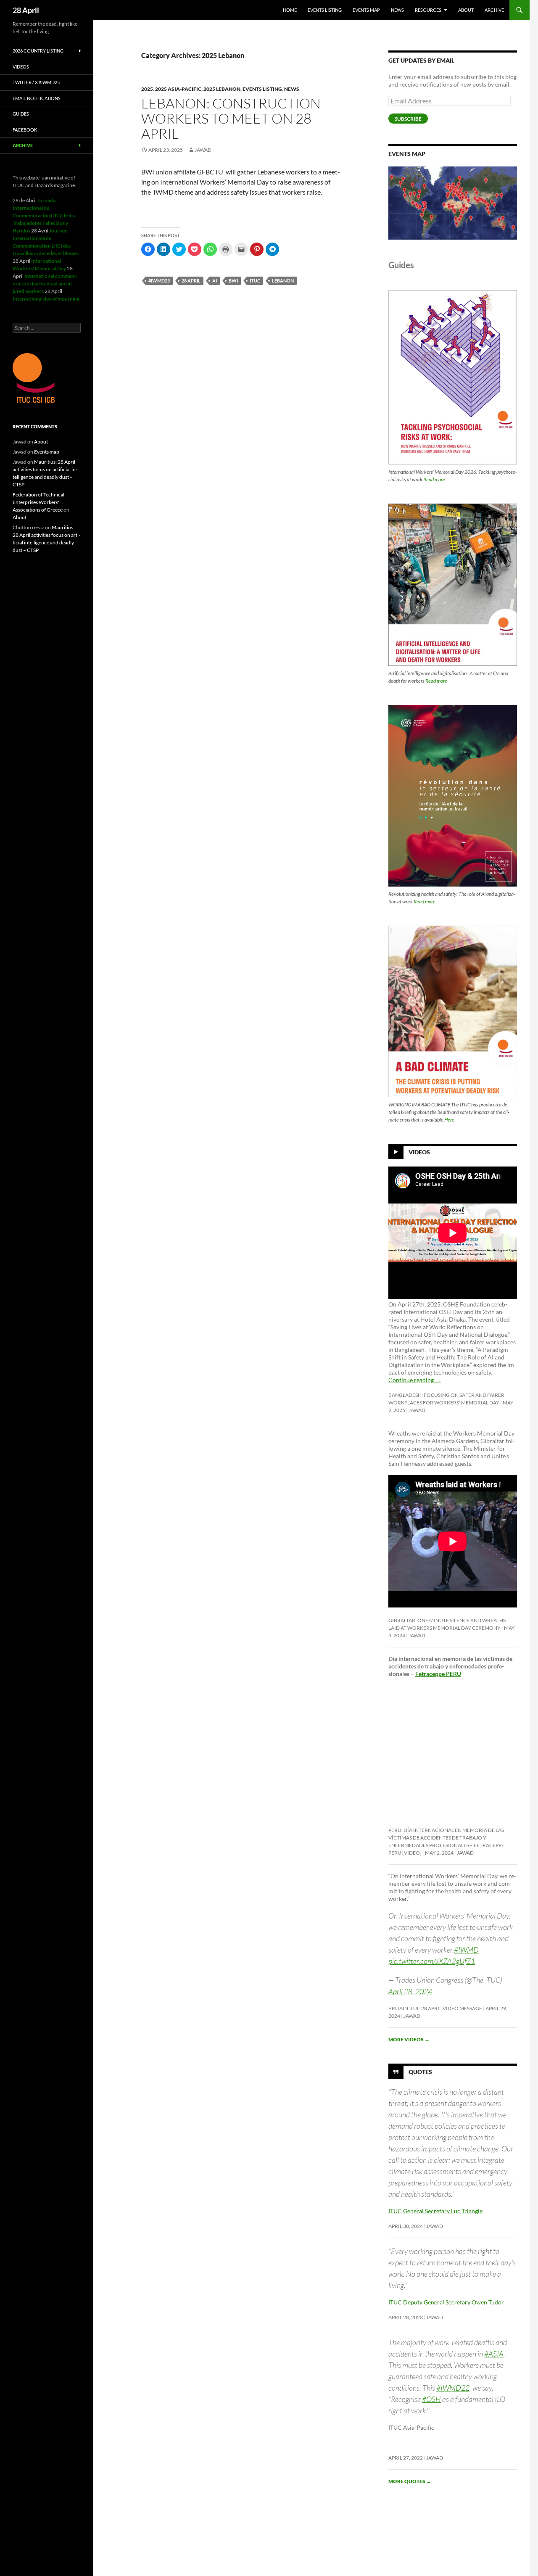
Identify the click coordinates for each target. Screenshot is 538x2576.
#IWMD (466, 1950)
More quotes (410, 2481)
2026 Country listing (38, 51)
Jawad (203, 150)
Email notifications (37, 98)
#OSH (431, 2399)
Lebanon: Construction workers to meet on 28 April (231, 118)
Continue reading (415, 1380)
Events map (366, 10)
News (397, 10)
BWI (233, 281)
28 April (26, 10)
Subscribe (408, 119)
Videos (419, 1152)
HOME (290, 10)
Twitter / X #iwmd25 (36, 82)
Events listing (325, 10)
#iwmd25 (159, 281)
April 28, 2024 (410, 1991)
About (466, 10)
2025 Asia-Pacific (178, 89)
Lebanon (283, 281)
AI (215, 281)
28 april (191, 281)
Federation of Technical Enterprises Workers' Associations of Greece (38, 502)
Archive (494, 10)
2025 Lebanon (222, 89)
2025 (147, 89)
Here (449, 1120)
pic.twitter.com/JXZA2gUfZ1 (432, 1961)
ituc (255, 281)
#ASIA (494, 2354)
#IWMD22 (453, 2388)
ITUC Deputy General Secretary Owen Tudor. (447, 2302)
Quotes (420, 2071)
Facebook (25, 130)
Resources (428, 10)
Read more (434, 479)
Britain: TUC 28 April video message (435, 2008)
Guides (21, 114)
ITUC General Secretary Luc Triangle (435, 2211)
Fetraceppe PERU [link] (438, 1674)
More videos (409, 2039)
